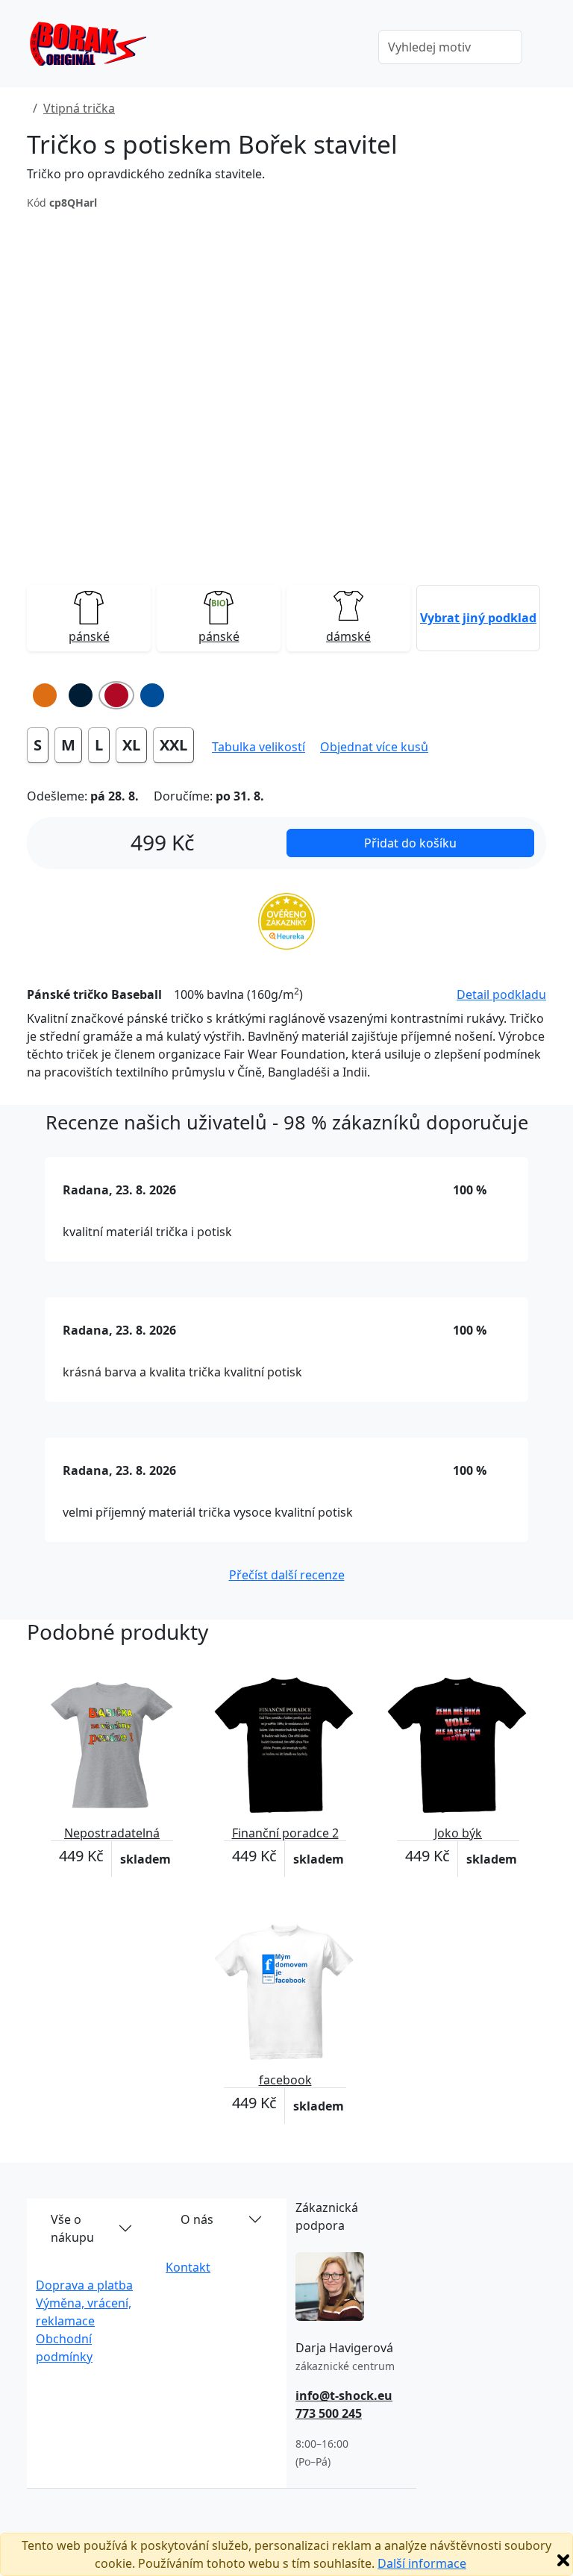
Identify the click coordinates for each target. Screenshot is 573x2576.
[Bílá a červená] (116, 695)
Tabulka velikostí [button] (259, 747)
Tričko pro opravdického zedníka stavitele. (146, 174)
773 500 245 (329, 2413)
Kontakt (188, 2267)
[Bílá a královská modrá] (152, 695)
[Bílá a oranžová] (45, 695)
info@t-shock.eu (344, 2395)
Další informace (422, 2563)
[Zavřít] (563, 2560)
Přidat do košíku (410, 843)
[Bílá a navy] (81, 695)
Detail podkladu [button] (501, 994)
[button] (478, 618)
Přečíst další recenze (287, 1575)
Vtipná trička (79, 108)
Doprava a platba (84, 2285)
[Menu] (345, 48)
